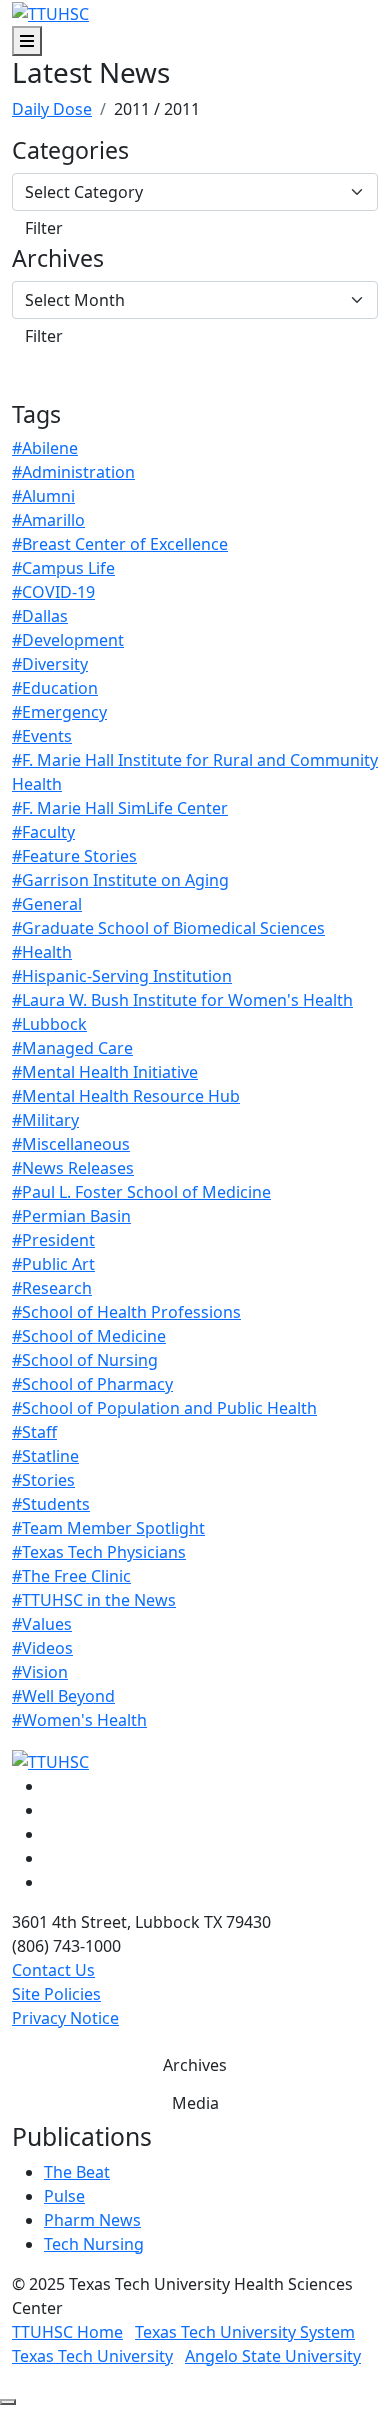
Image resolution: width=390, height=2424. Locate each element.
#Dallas (40, 616)
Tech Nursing (94, 2244)
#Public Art (53, 1264)
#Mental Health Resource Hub (126, 1096)
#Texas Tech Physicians (99, 1552)
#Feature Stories (74, 856)
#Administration (73, 472)
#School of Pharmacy (92, 1384)
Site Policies (56, 1994)
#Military (45, 1120)
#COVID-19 (53, 592)
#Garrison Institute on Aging (120, 880)
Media (195, 2103)
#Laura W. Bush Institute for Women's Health (182, 1000)
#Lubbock (49, 1024)
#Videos (42, 1648)
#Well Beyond (63, 1696)
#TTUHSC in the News (94, 1600)
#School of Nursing (85, 1360)
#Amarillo (48, 520)
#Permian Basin (71, 1216)
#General (47, 904)
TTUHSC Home (67, 2332)
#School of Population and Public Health (164, 1408)
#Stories (43, 1480)
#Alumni (43, 496)
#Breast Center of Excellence (120, 544)
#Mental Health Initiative (105, 1072)
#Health (42, 952)
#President (53, 1240)
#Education (55, 688)
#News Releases (73, 1168)
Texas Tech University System (245, 2332)
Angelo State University (273, 2356)
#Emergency (59, 712)
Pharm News (92, 2220)
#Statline (45, 1456)
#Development (68, 640)
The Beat (77, 2172)
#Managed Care (72, 1048)
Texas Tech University (92, 2356)
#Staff (34, 1432)
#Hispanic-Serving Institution (122, 976)
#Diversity (50, 664)
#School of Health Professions (126, 1312)
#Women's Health (79, 1720)
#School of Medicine (89, 1336)
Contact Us (53, 1970)
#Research (52, 1288)
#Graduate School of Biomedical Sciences (168, 928)
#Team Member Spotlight (108, 1528)
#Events (42, 736)
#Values (42, 1624)
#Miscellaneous (71, 1144)
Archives (58, 259)
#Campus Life (63, 568)
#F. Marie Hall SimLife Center (120, 808)
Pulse (64, 2196)
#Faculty (43, 832)
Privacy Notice (65, 2018)
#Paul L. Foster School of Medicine (141, 1192)
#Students (51, 1504)
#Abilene (45, 448)
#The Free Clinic (71, 1576)
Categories (70, 151)
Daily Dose (52, 109)
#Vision (40, 1672)
